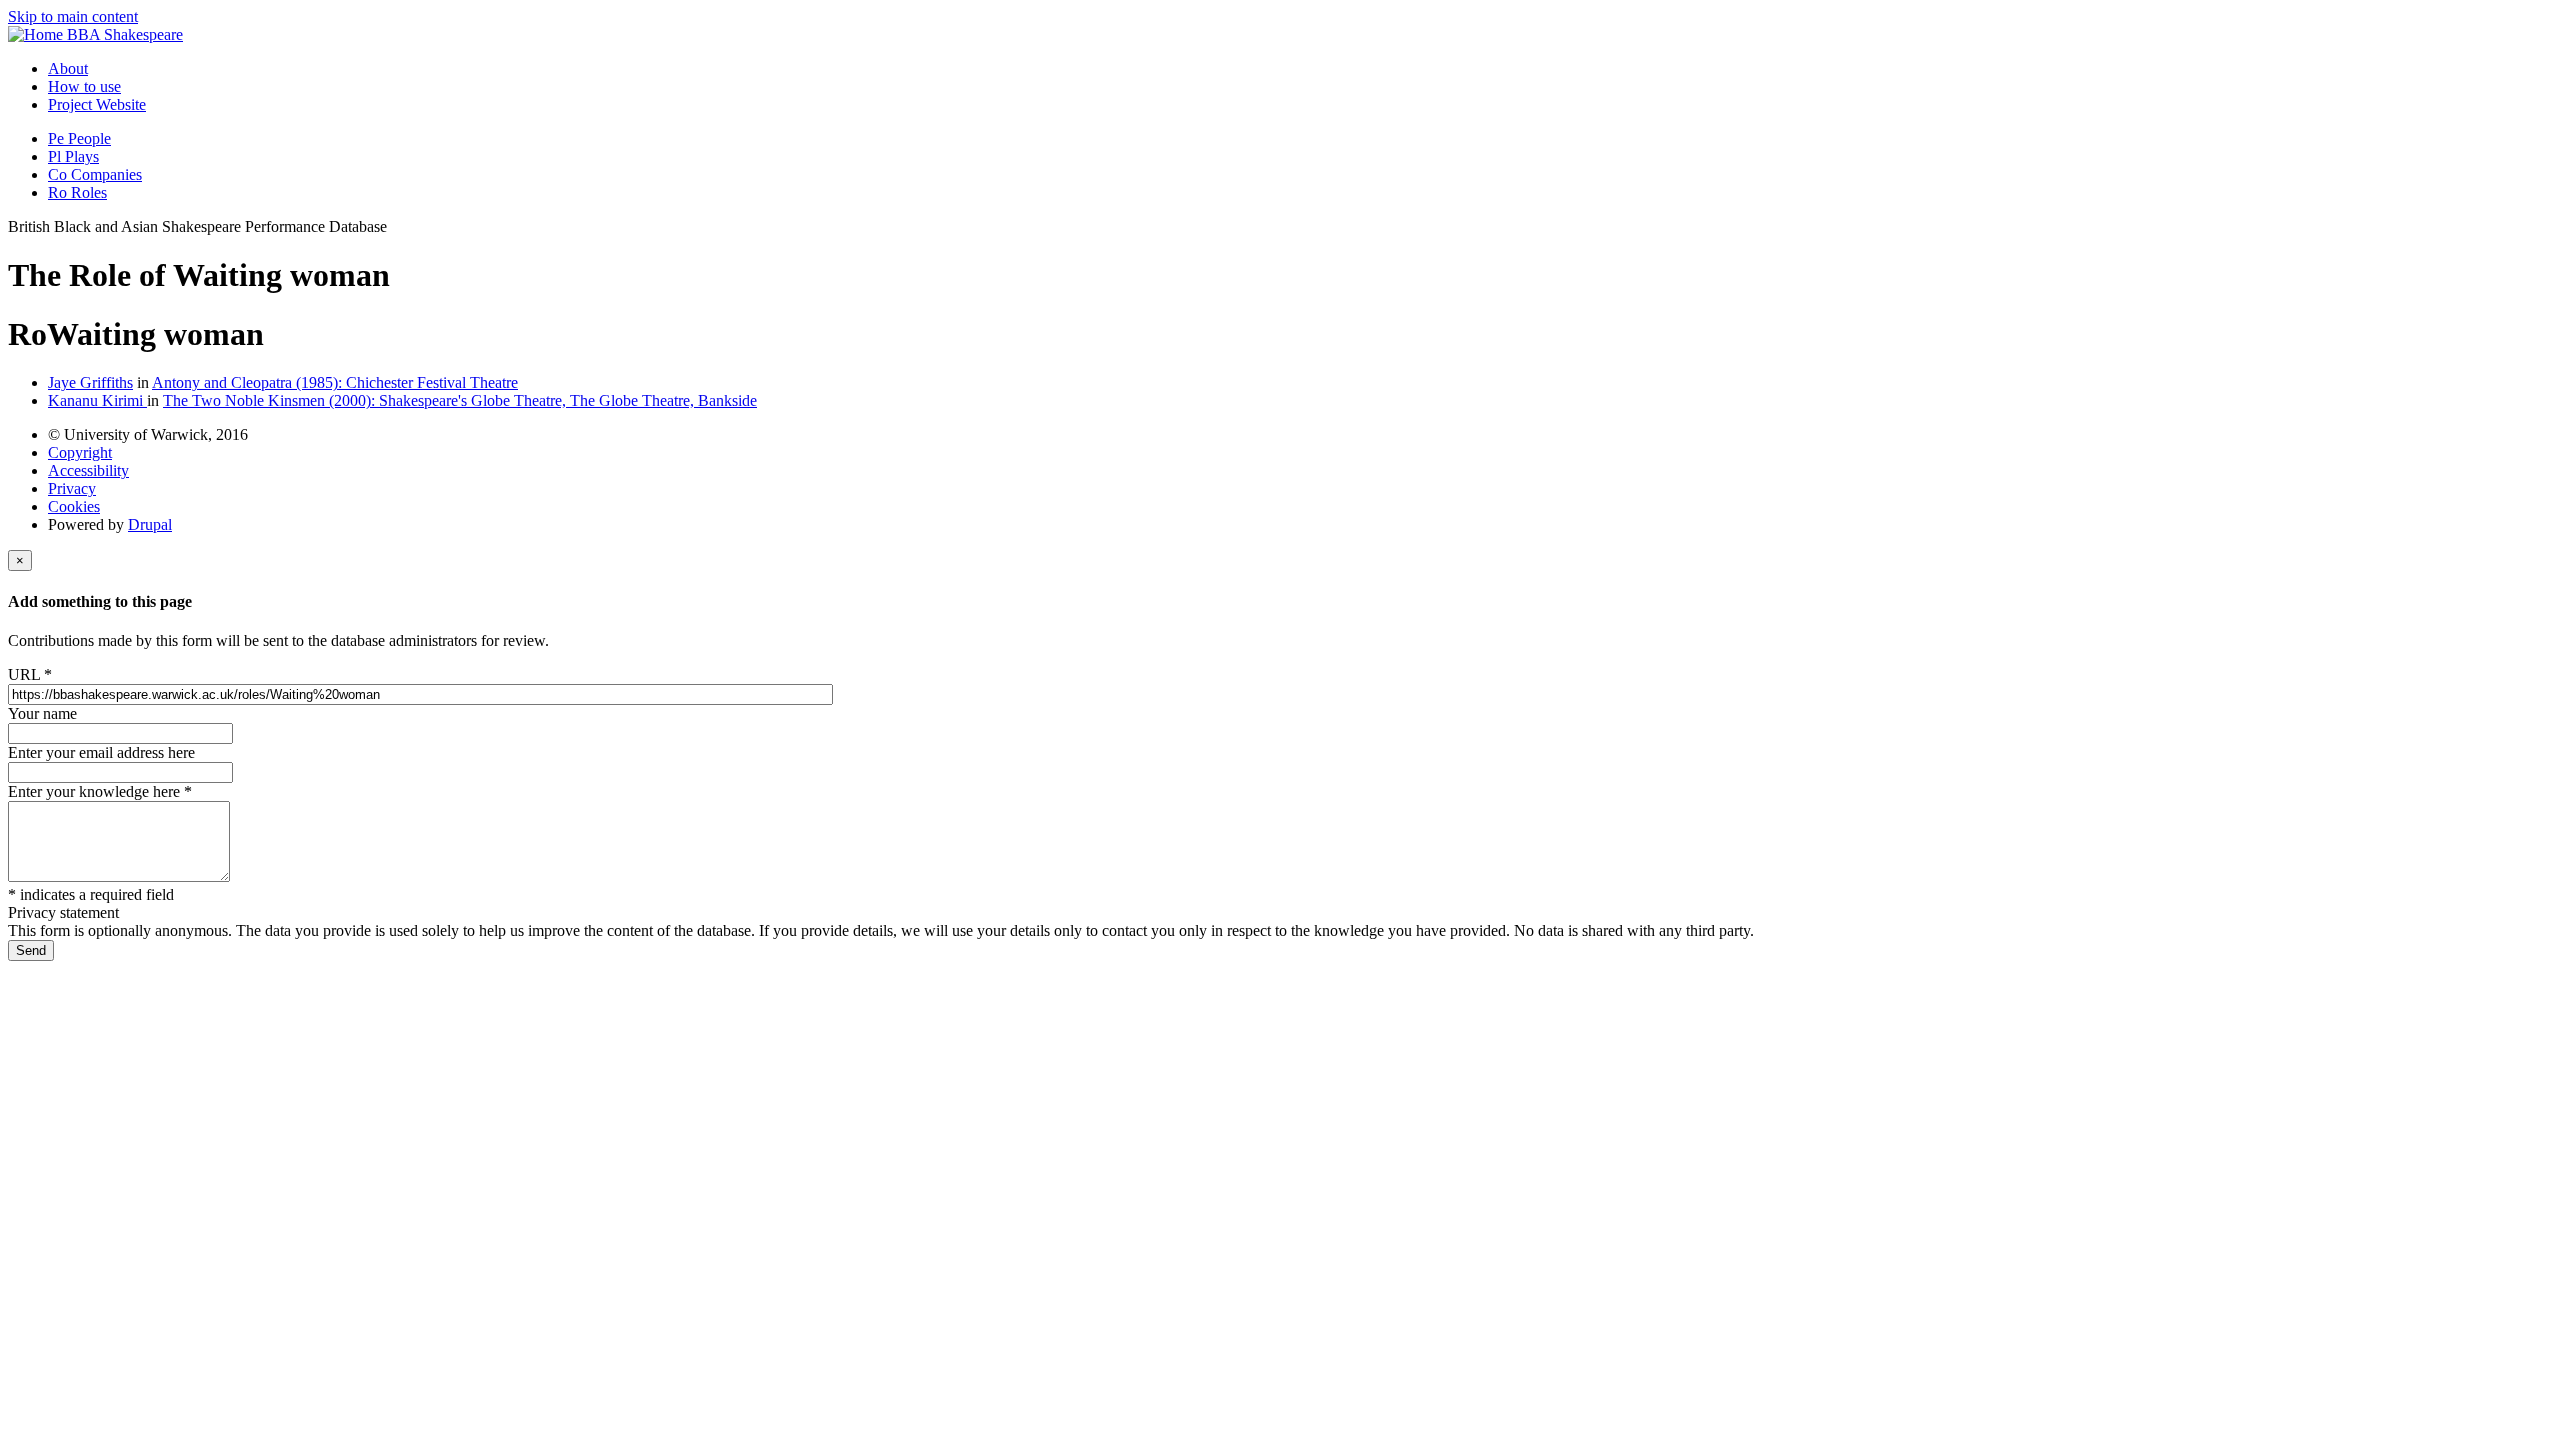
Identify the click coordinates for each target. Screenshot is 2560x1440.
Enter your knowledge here (100, 791)
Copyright (80, 452)
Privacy (72, 488)
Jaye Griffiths (90, 382)
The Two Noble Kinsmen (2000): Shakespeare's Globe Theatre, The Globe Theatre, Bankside (460, 400)
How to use (84, 86)
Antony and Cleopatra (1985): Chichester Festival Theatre (335, 382)
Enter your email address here (101, 752)
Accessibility (88, 470)
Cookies (74, 506)
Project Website (97, 104)
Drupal (150, 524)
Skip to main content (73, 16)
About (68, 68)
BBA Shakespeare (125, 34)
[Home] (37, 34)
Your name (42, 713)
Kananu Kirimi (97, 400)
